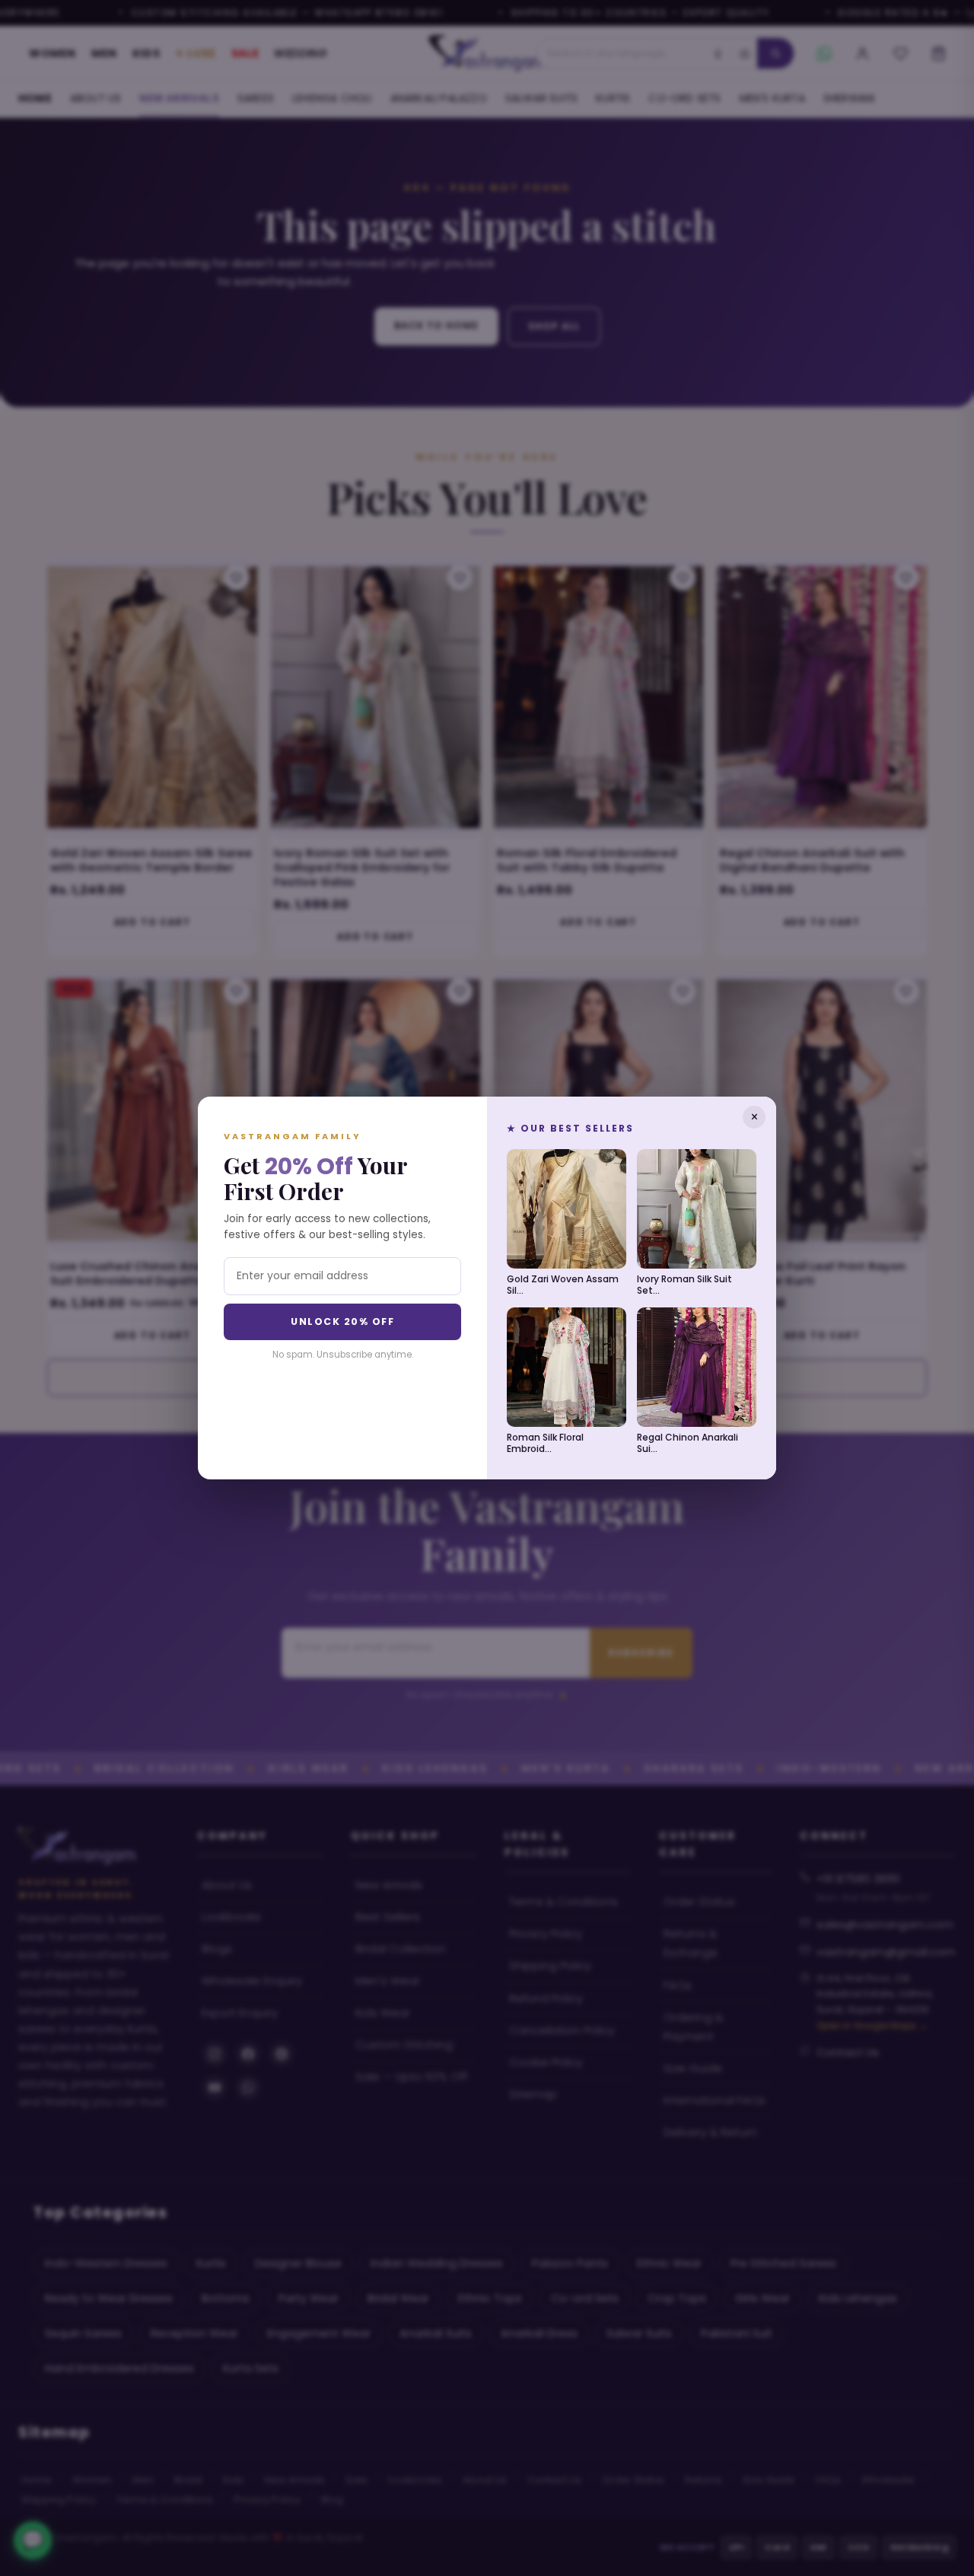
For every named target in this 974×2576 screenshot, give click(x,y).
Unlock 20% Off (342, 1321)
